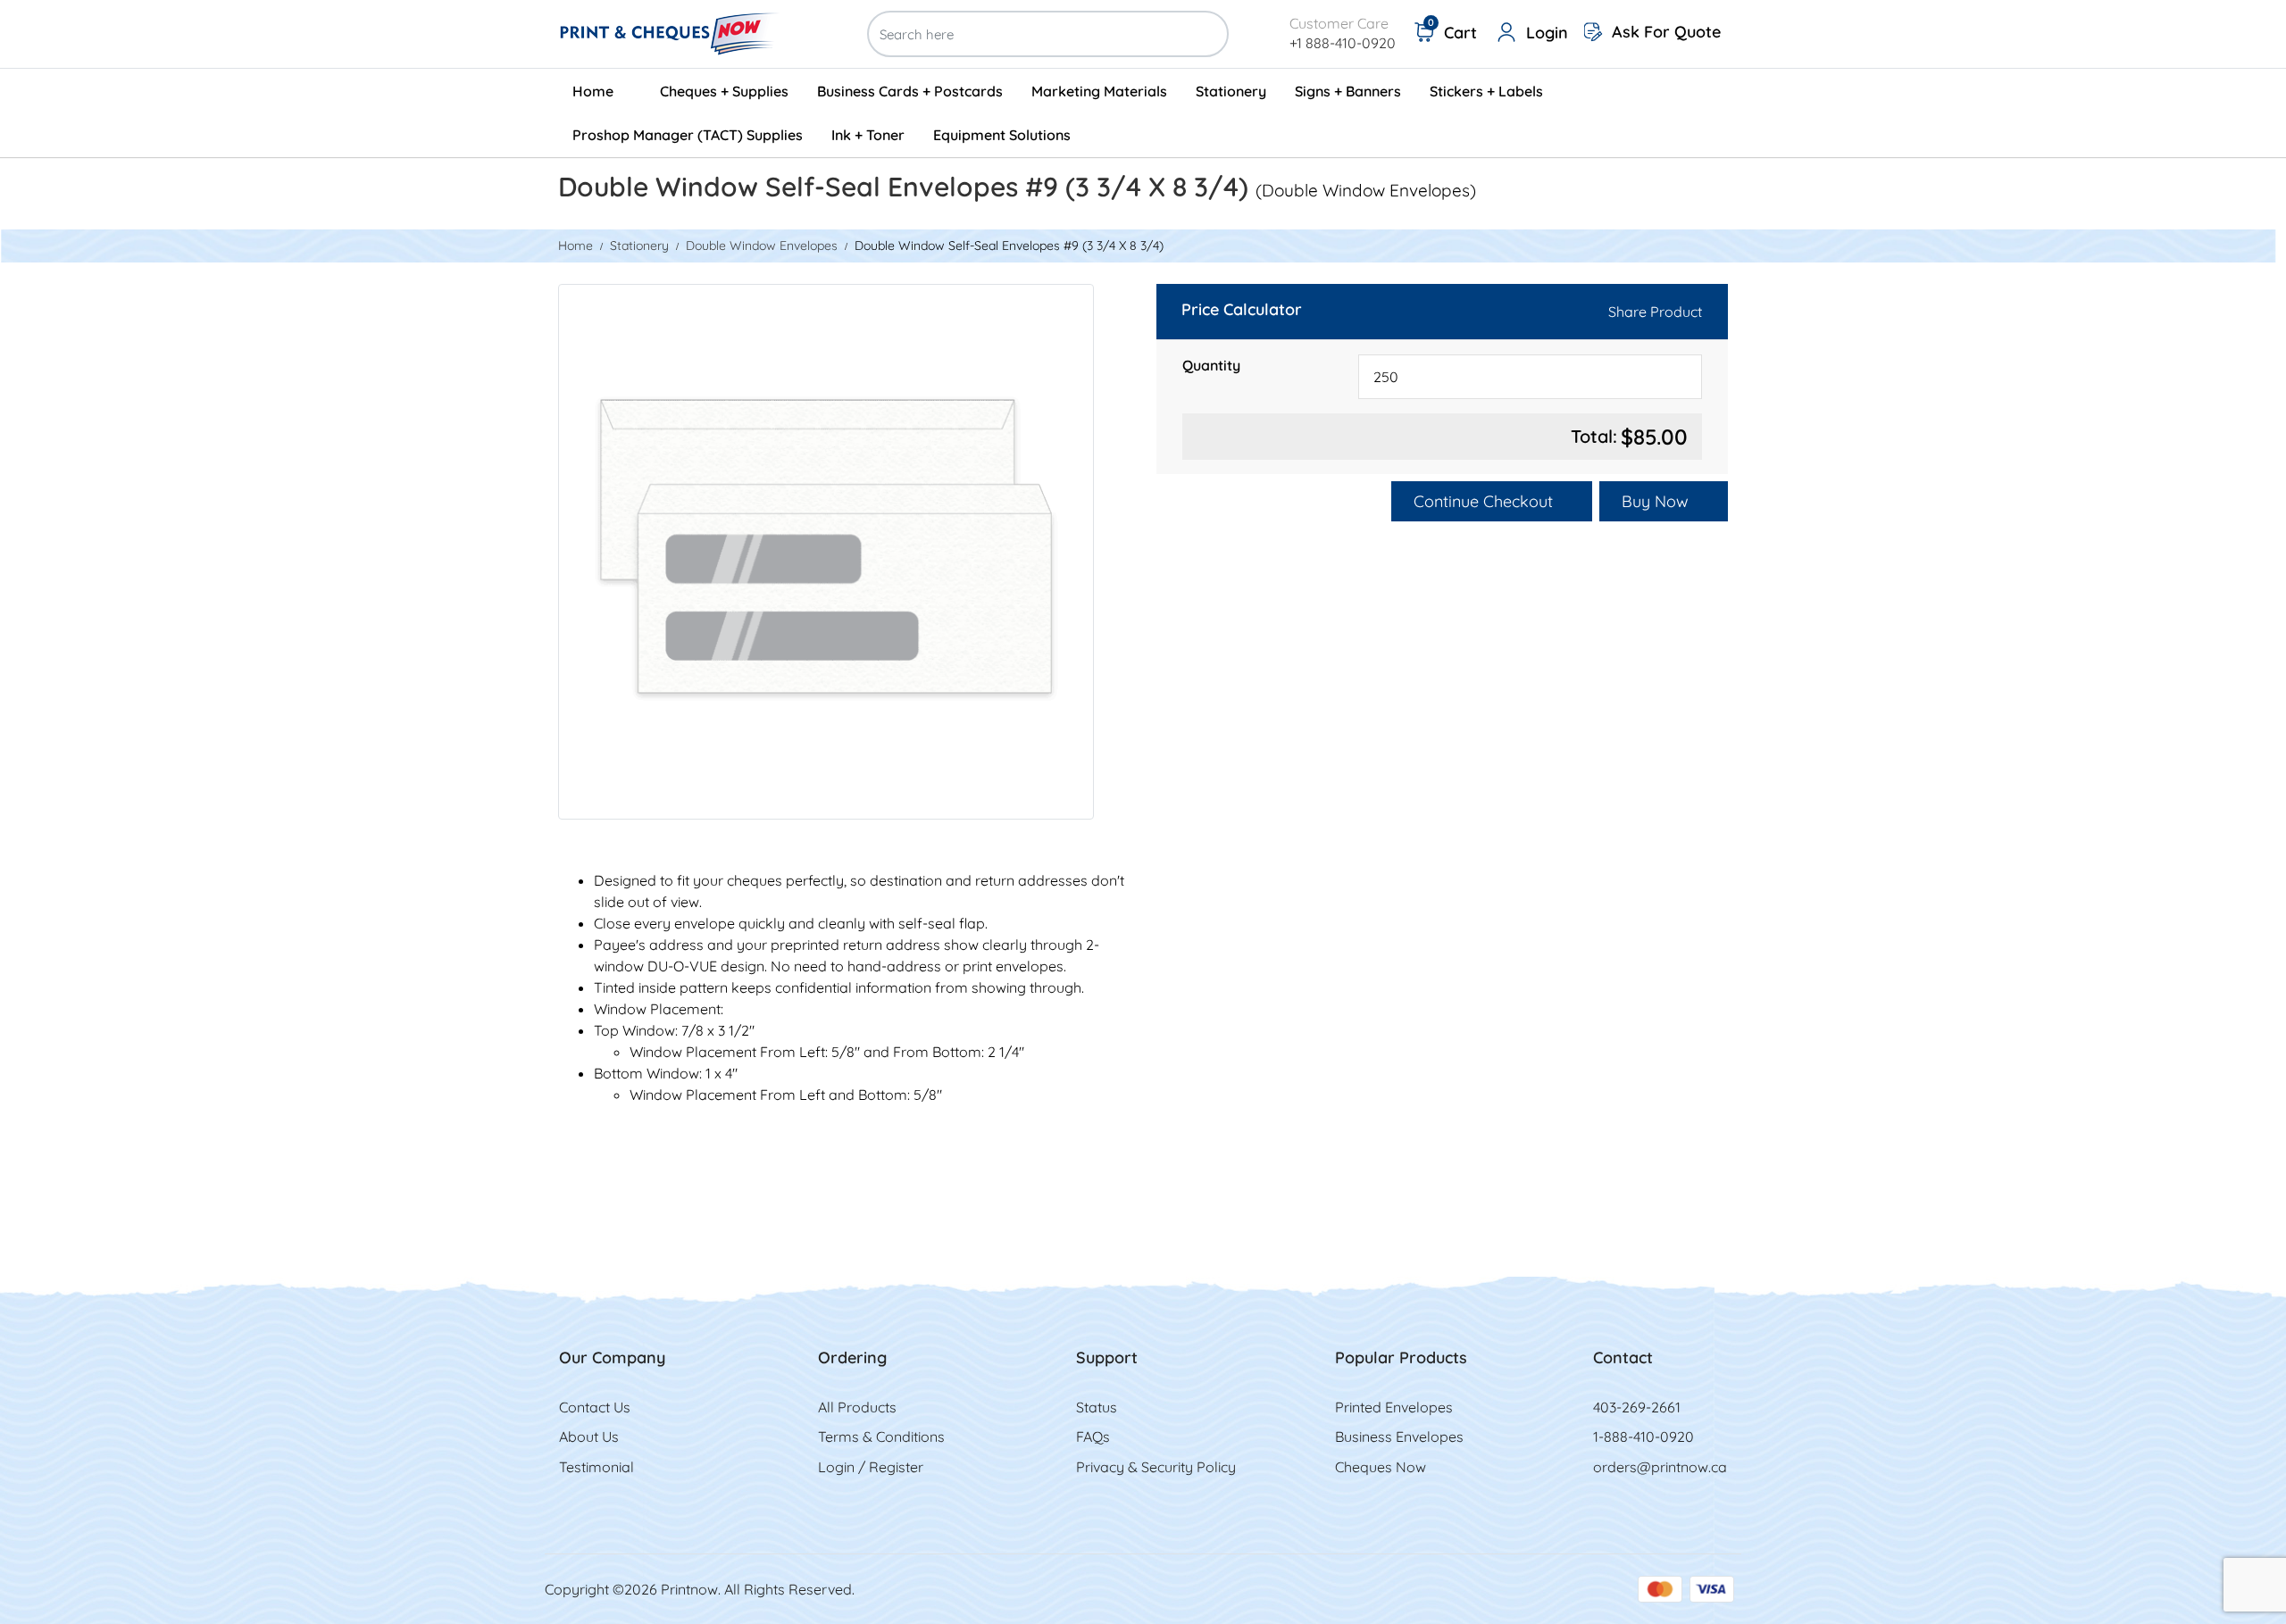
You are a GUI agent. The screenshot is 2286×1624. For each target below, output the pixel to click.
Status (1097, 1407)
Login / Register (871, 1467)
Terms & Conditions (881, 1437)
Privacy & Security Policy (1156, 1467)
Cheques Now (1381, 1467)
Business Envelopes (1399, 1437)
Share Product (1655, 312)
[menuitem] (602, 91)
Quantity (1211, 365)
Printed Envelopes (1394, 1407)
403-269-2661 (1637, 1407)
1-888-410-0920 (1644, 1437)
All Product (854, 1407)
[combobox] (1530, 377)
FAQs (1093, 1437)
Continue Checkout (1485, 501)
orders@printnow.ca (1660, 1467)
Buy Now (1657, 501)
